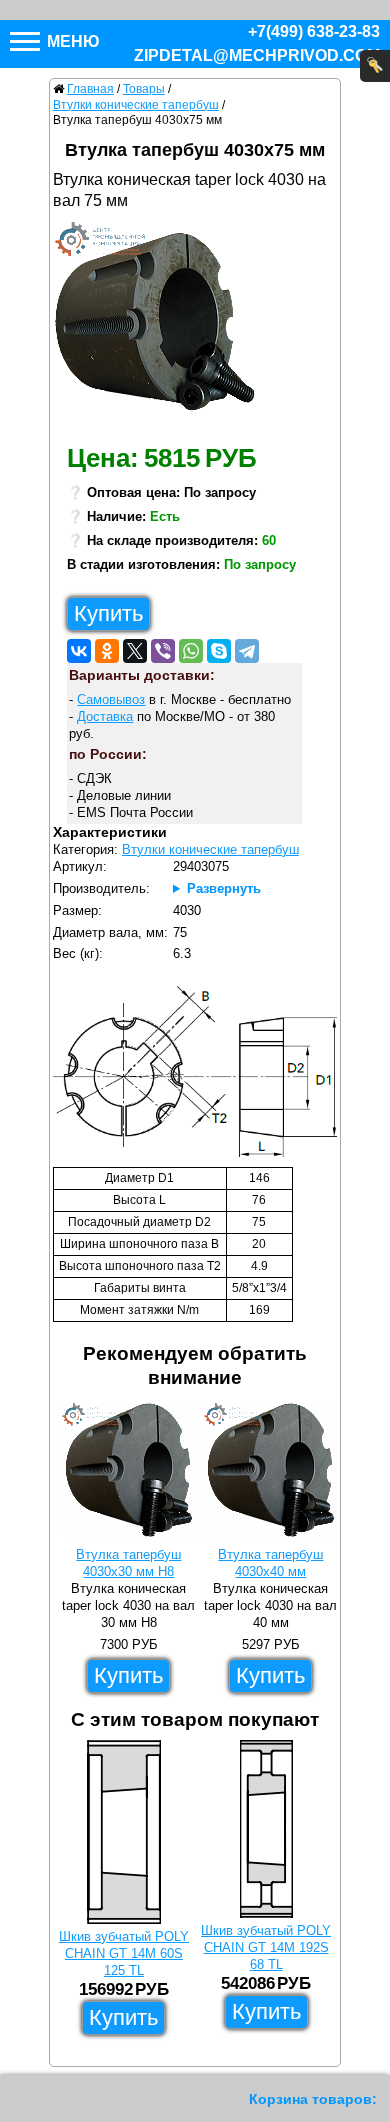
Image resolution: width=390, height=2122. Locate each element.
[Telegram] (247, 651)
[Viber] (163, 651)
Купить (108, 613)
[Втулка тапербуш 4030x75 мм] (162, 327)
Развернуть (224, 888)
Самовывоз (111, 699)
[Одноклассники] (107, 651)
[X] (135, 651)
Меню (71, 41)
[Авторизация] (375, 66)
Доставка (105, 716)
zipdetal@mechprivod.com (257, 55)
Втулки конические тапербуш (210, 849)
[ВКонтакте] (79, 651)
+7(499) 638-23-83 (314, 31)
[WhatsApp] (191, 651)
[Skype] (219, 651)
